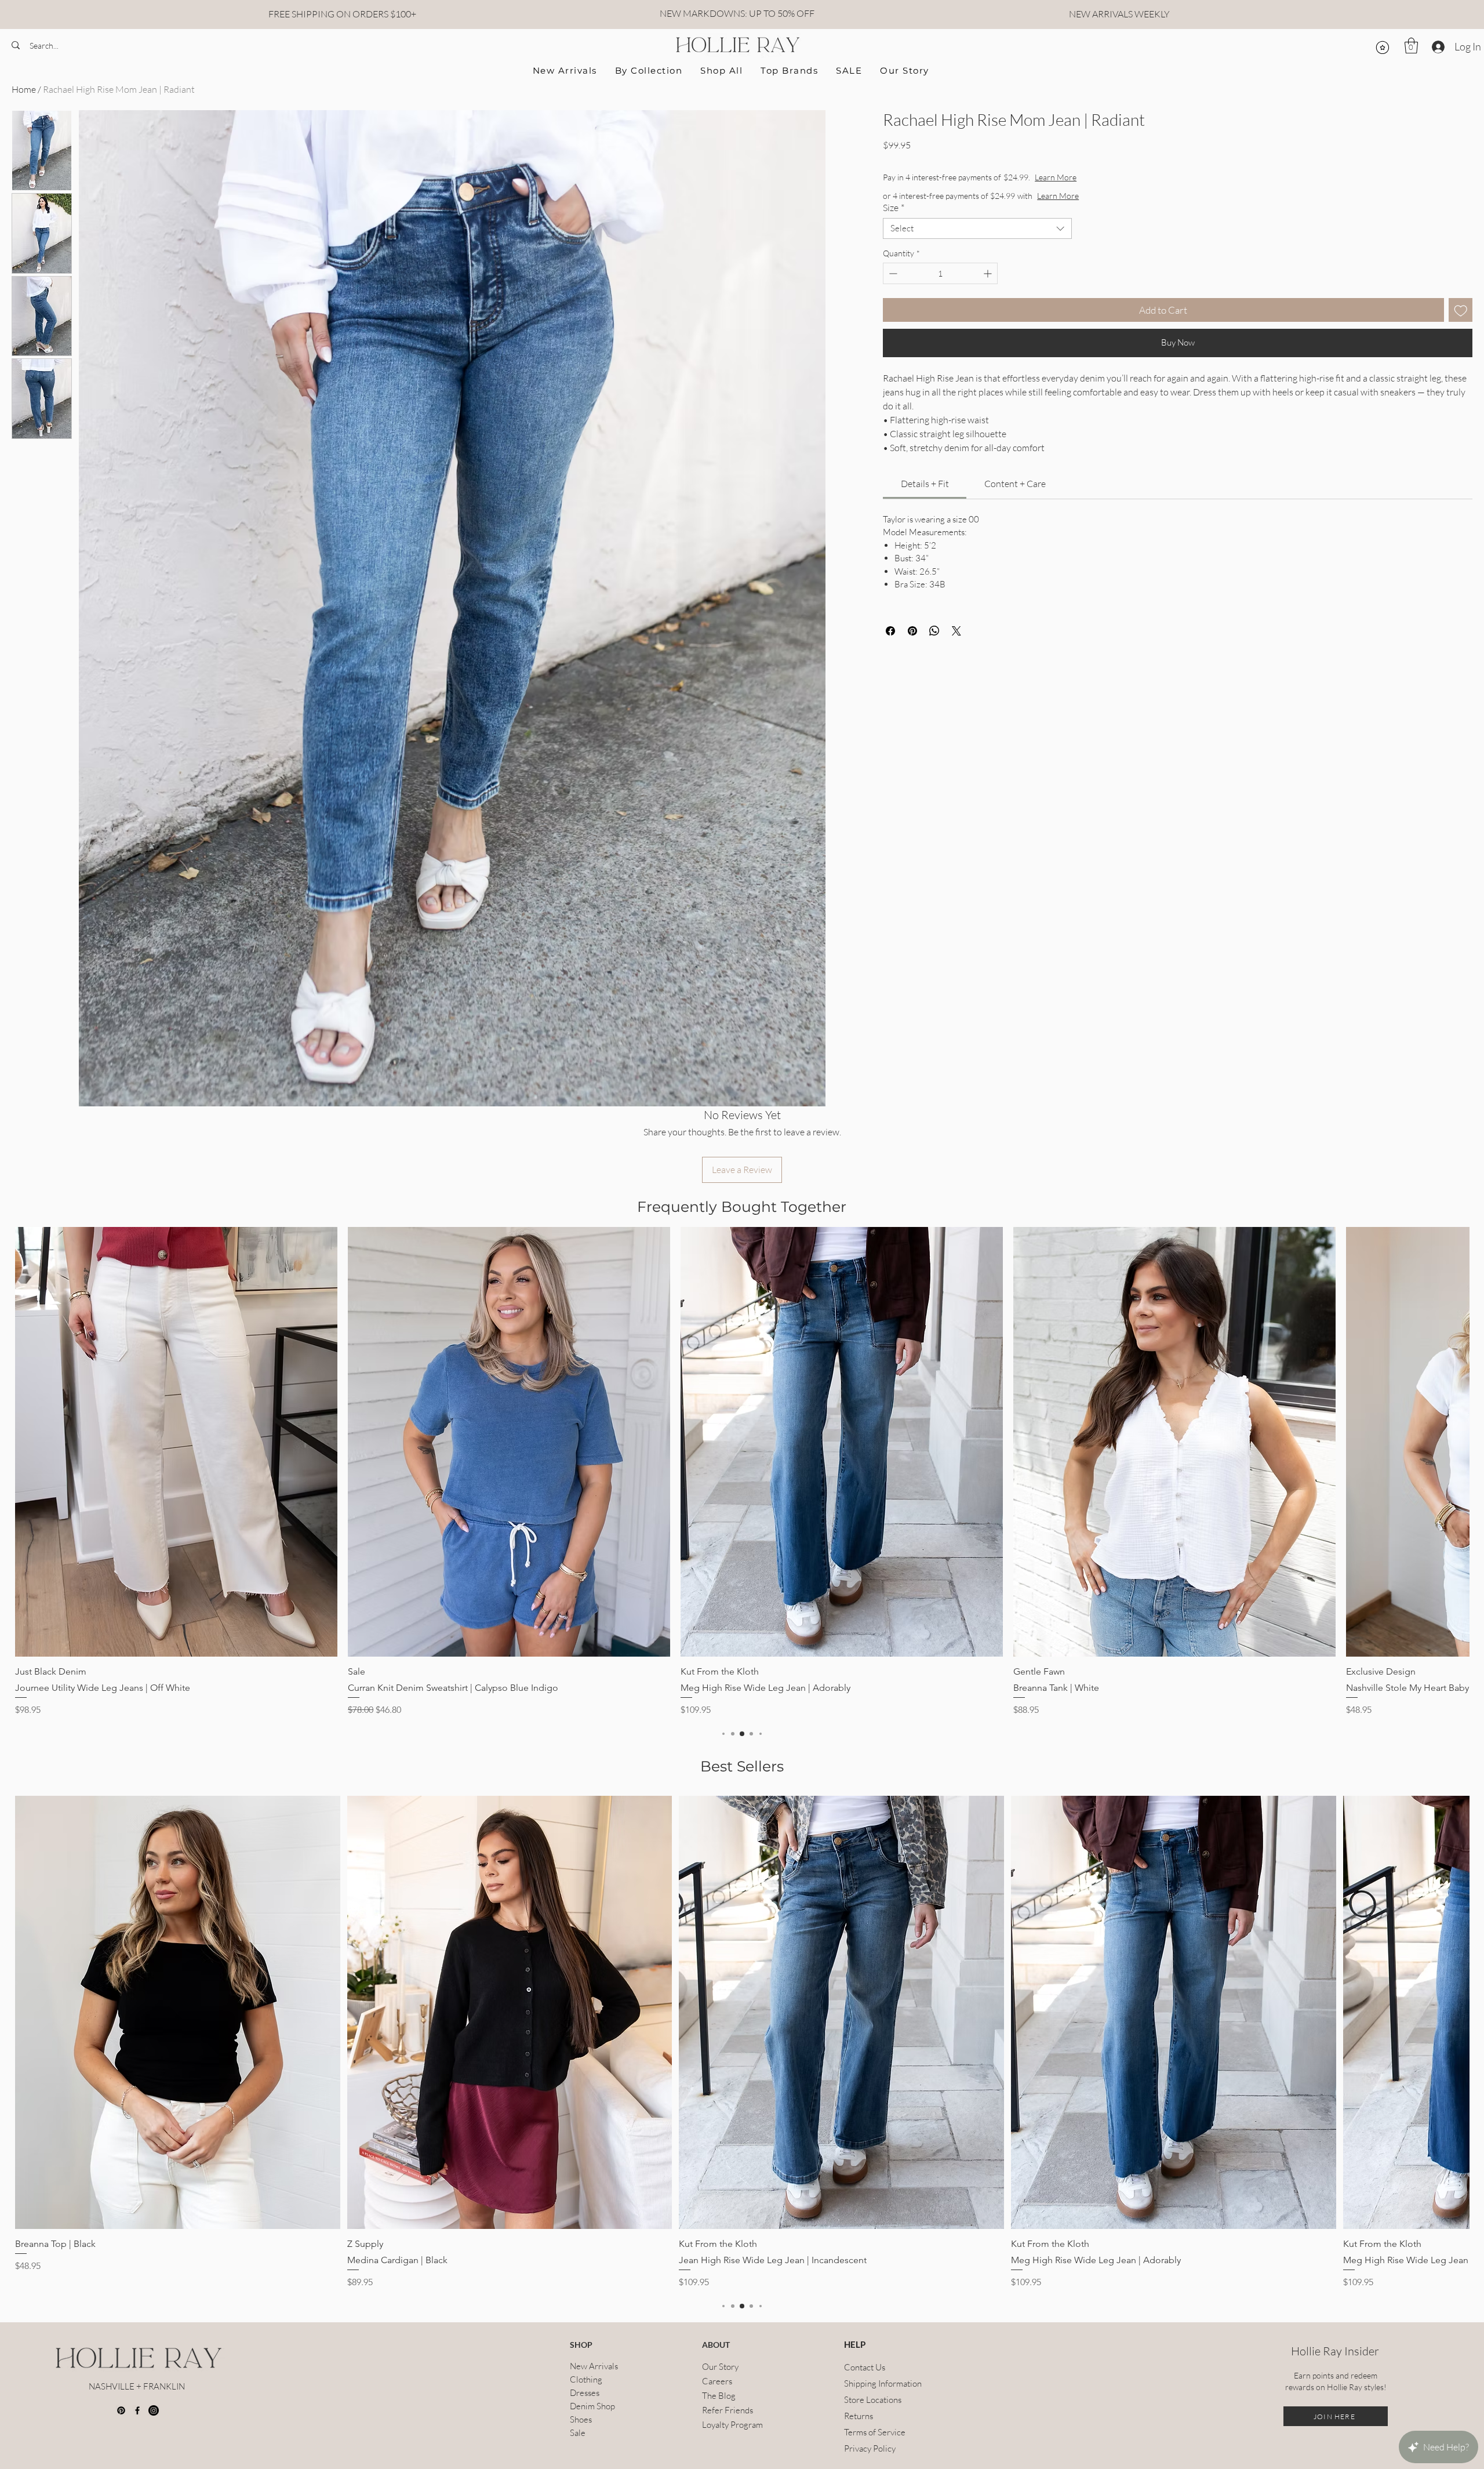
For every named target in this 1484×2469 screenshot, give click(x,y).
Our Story (720, 2367)
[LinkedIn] (154, 2410)
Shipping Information (872, 2383)
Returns (859, 2416)
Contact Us (865, 2367)
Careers (717, 2381)
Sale (578, 2433)
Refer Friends (728, 2410)
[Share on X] (956, 631)
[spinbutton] (940, 273)
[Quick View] (176, 1442)
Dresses (585, 2393)
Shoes (581, 2419)
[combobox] (977, 228)
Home (24, 89)
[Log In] (1437, 47)
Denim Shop (592, 2406)
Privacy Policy (870, 2448)
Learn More (1097, 177)
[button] (1411, 46)
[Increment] (989, 273)
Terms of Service (872, 2432)
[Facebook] (137, 2410)
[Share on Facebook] (890, 631)
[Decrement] (892, 273)
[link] (925, 484)
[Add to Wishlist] (1461, 310)
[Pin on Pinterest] (912, 631)
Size (894, 208)
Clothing (586, 2379)
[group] (742, 1472)
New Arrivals (594, 2366)
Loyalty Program (732, 2425)
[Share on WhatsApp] (934, 631)
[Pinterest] (121, 2410)
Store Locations (872, 2400)
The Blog (719, 2396)
